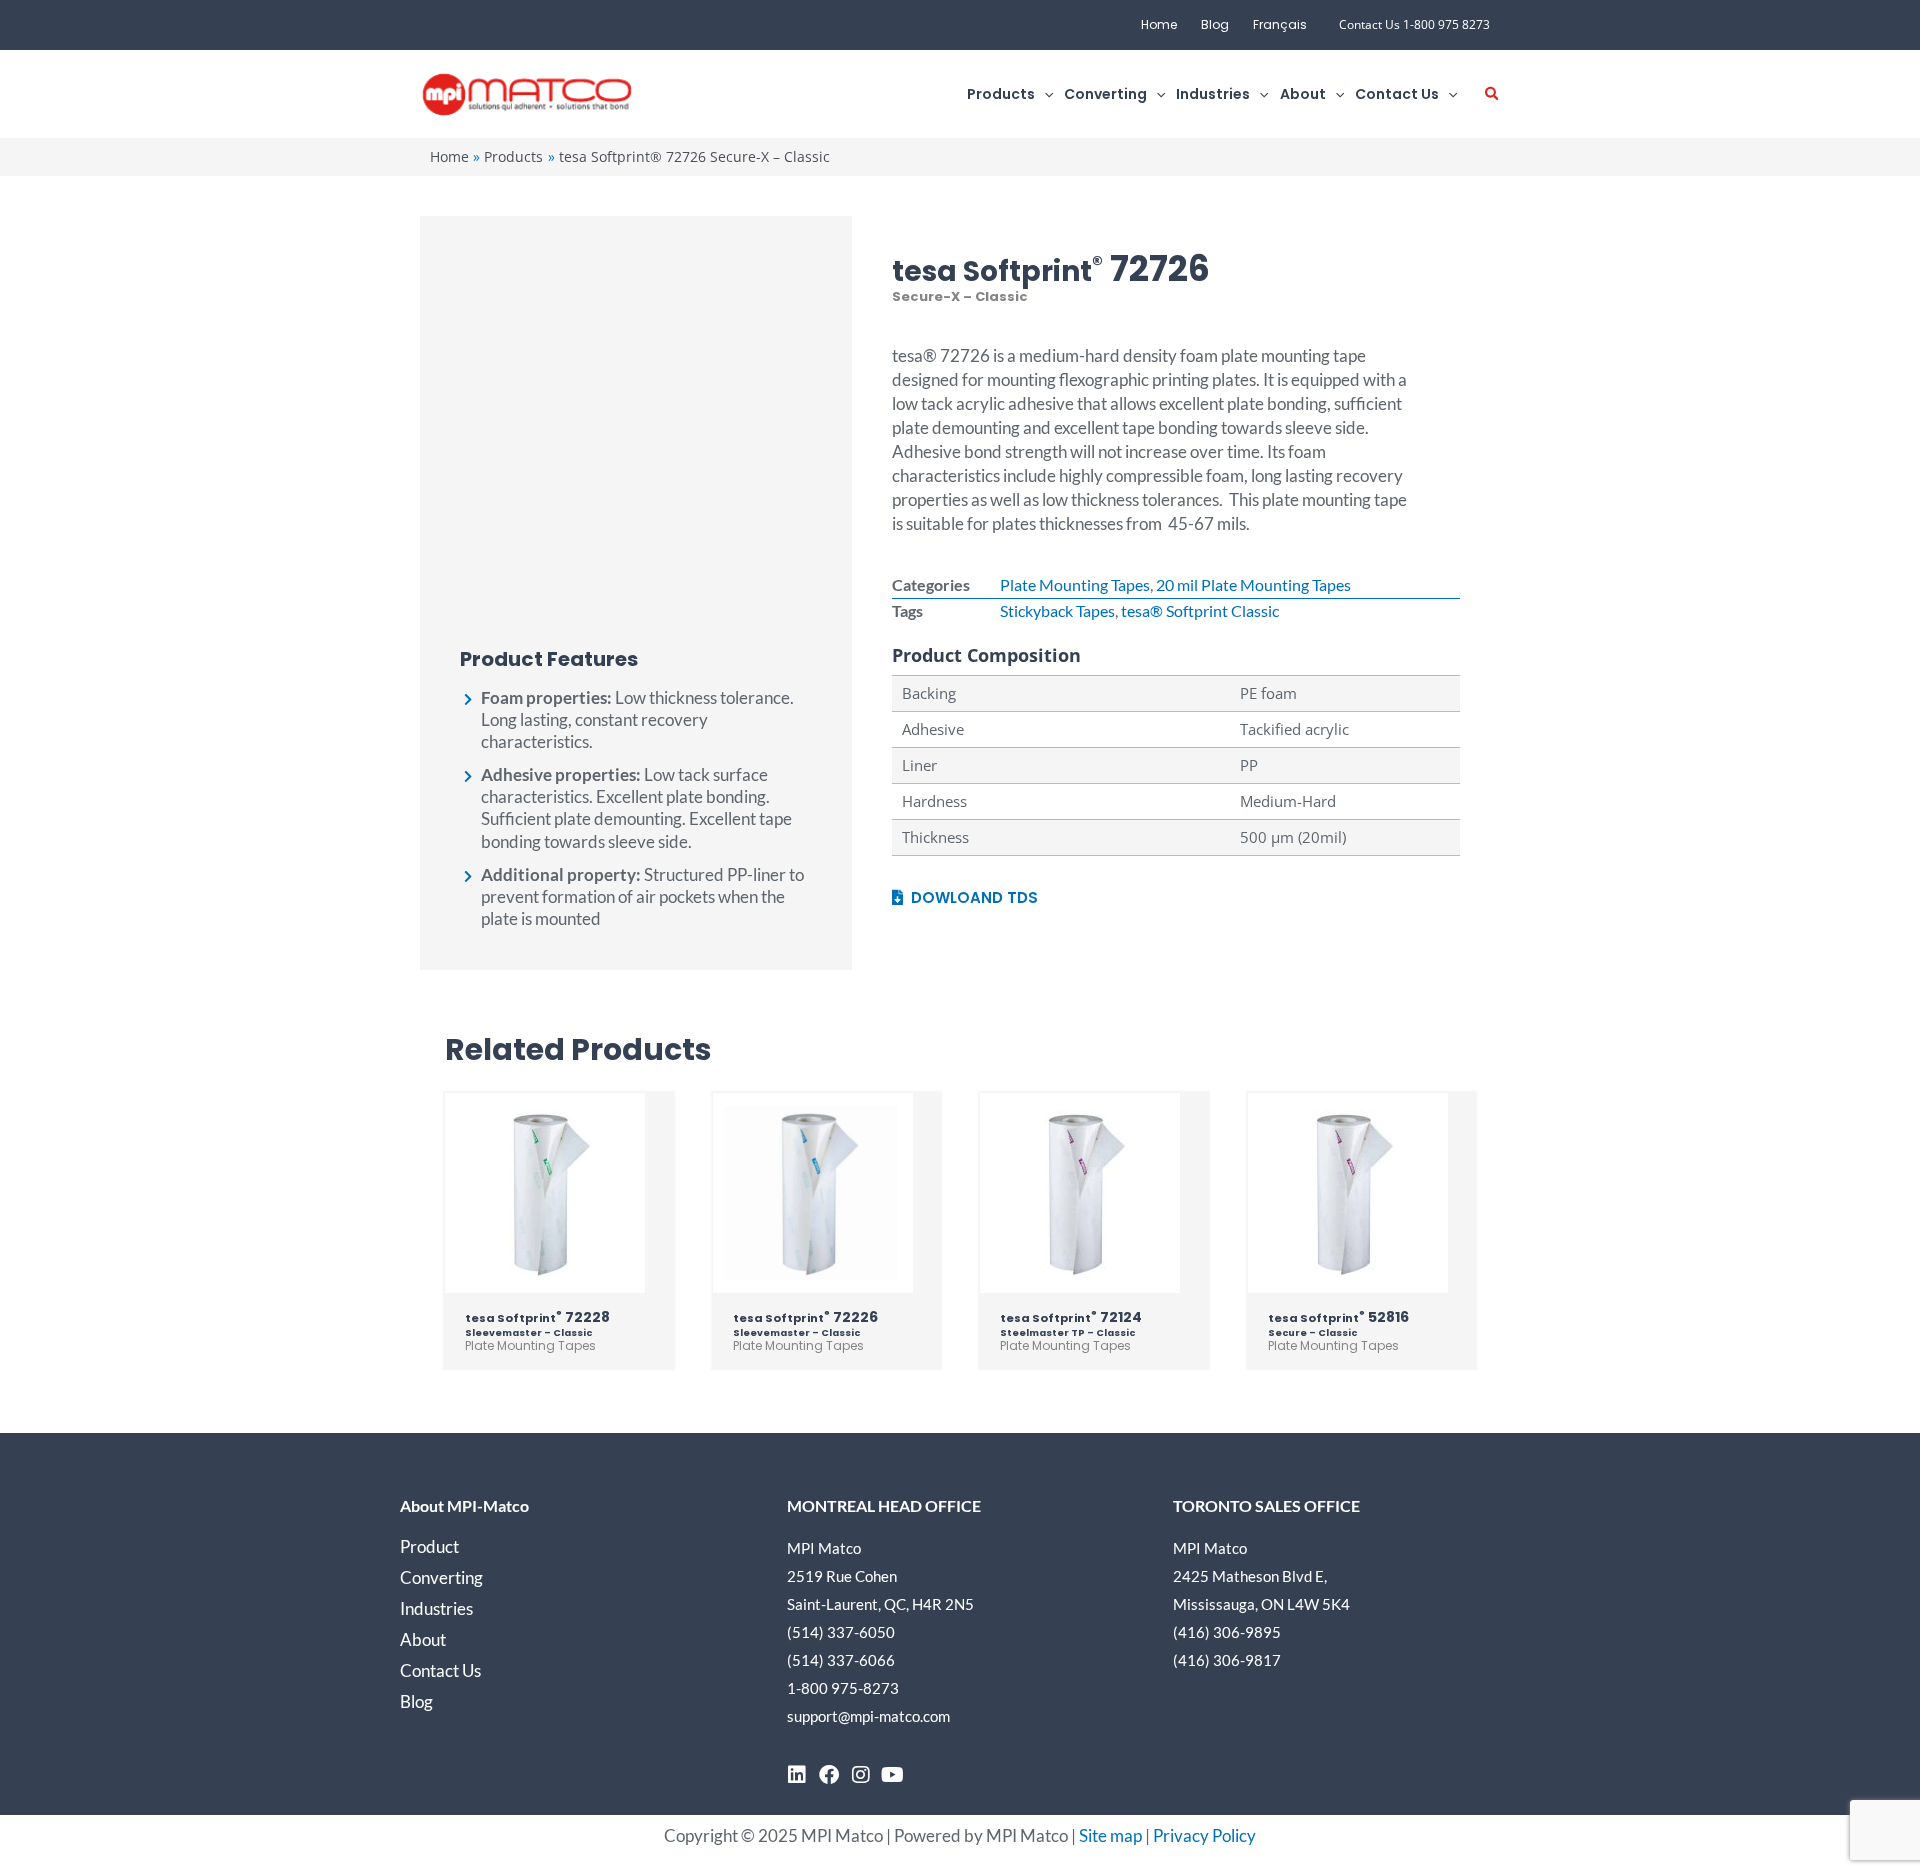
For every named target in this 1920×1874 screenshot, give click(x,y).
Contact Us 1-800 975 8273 (1414, 24)
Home (1159, 24)
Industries (436, 1608)
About (423, 1639)
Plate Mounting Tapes (1075, 584)
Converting (441, 1577)
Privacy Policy (1204, 1835)
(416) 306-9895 (1227, 1632)
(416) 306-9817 (1227, 1660)
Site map (1110, 1835)
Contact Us (440, 1670)
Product (429, 1546)
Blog (1215, 24)
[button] (1044, 94)
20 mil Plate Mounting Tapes (1253, 584)
